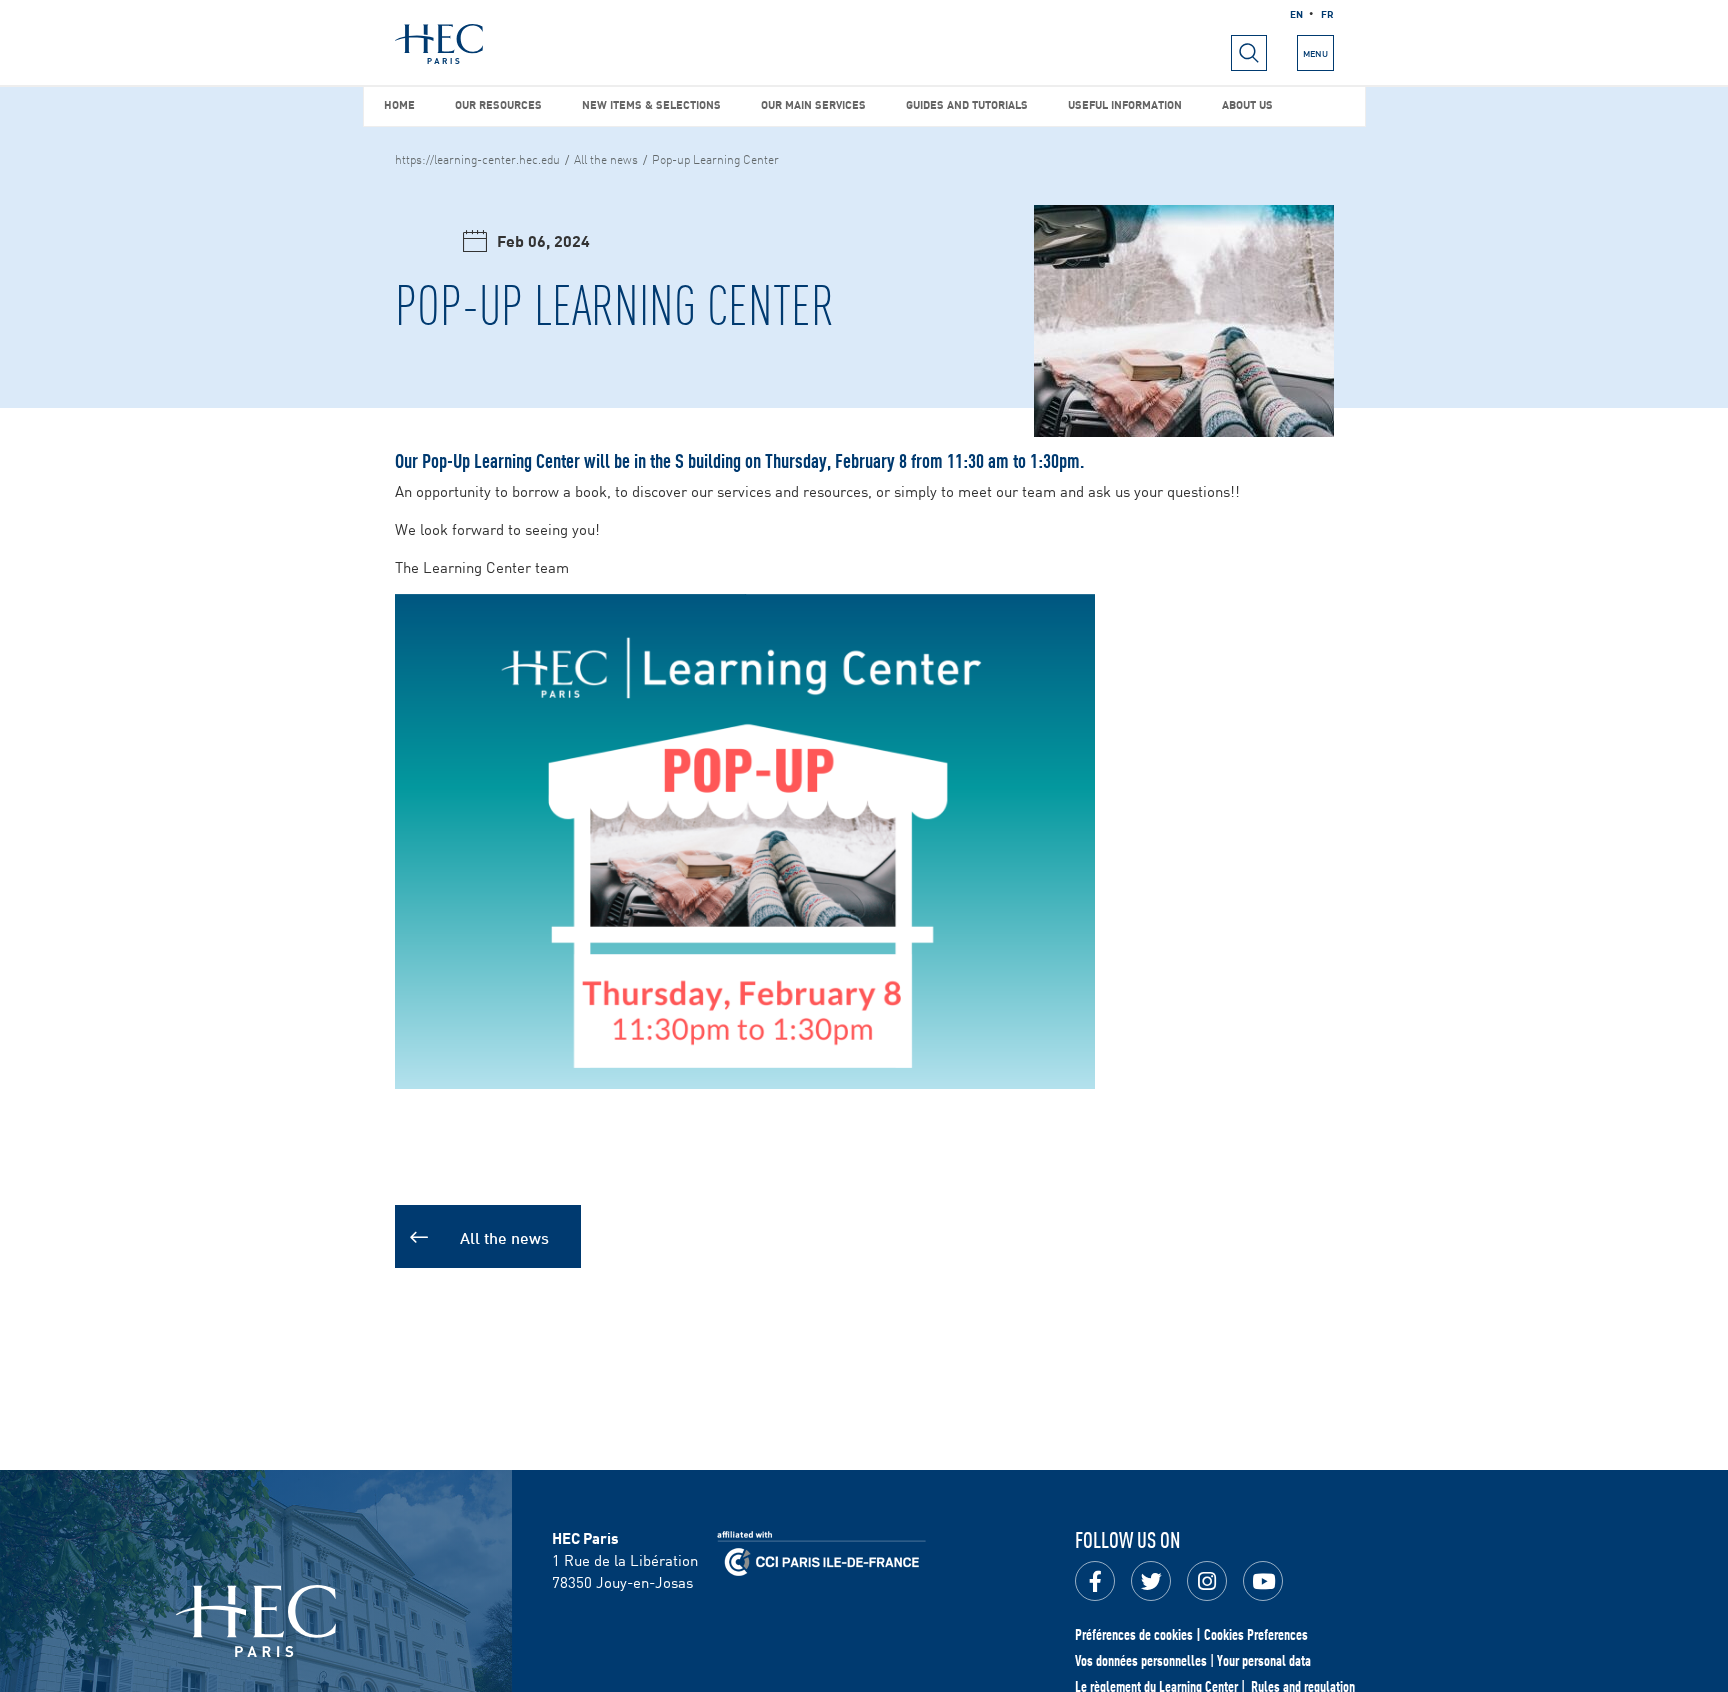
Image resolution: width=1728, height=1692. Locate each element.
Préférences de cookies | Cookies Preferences (1191, 1634)
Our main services (813, 103)
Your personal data (1264, 1660)
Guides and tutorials (967, 103)
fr (1327, 13)
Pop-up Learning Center (715, 158)
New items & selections (651, 103)
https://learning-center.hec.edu (477, 158)
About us (1247, 103)
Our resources (498, 103)
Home (399, 103)
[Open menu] (1249, 53)
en (1296, 13)
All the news (606, 158)
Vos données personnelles (1141, 1660)
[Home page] (439, 44)
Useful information (1125, 103)
